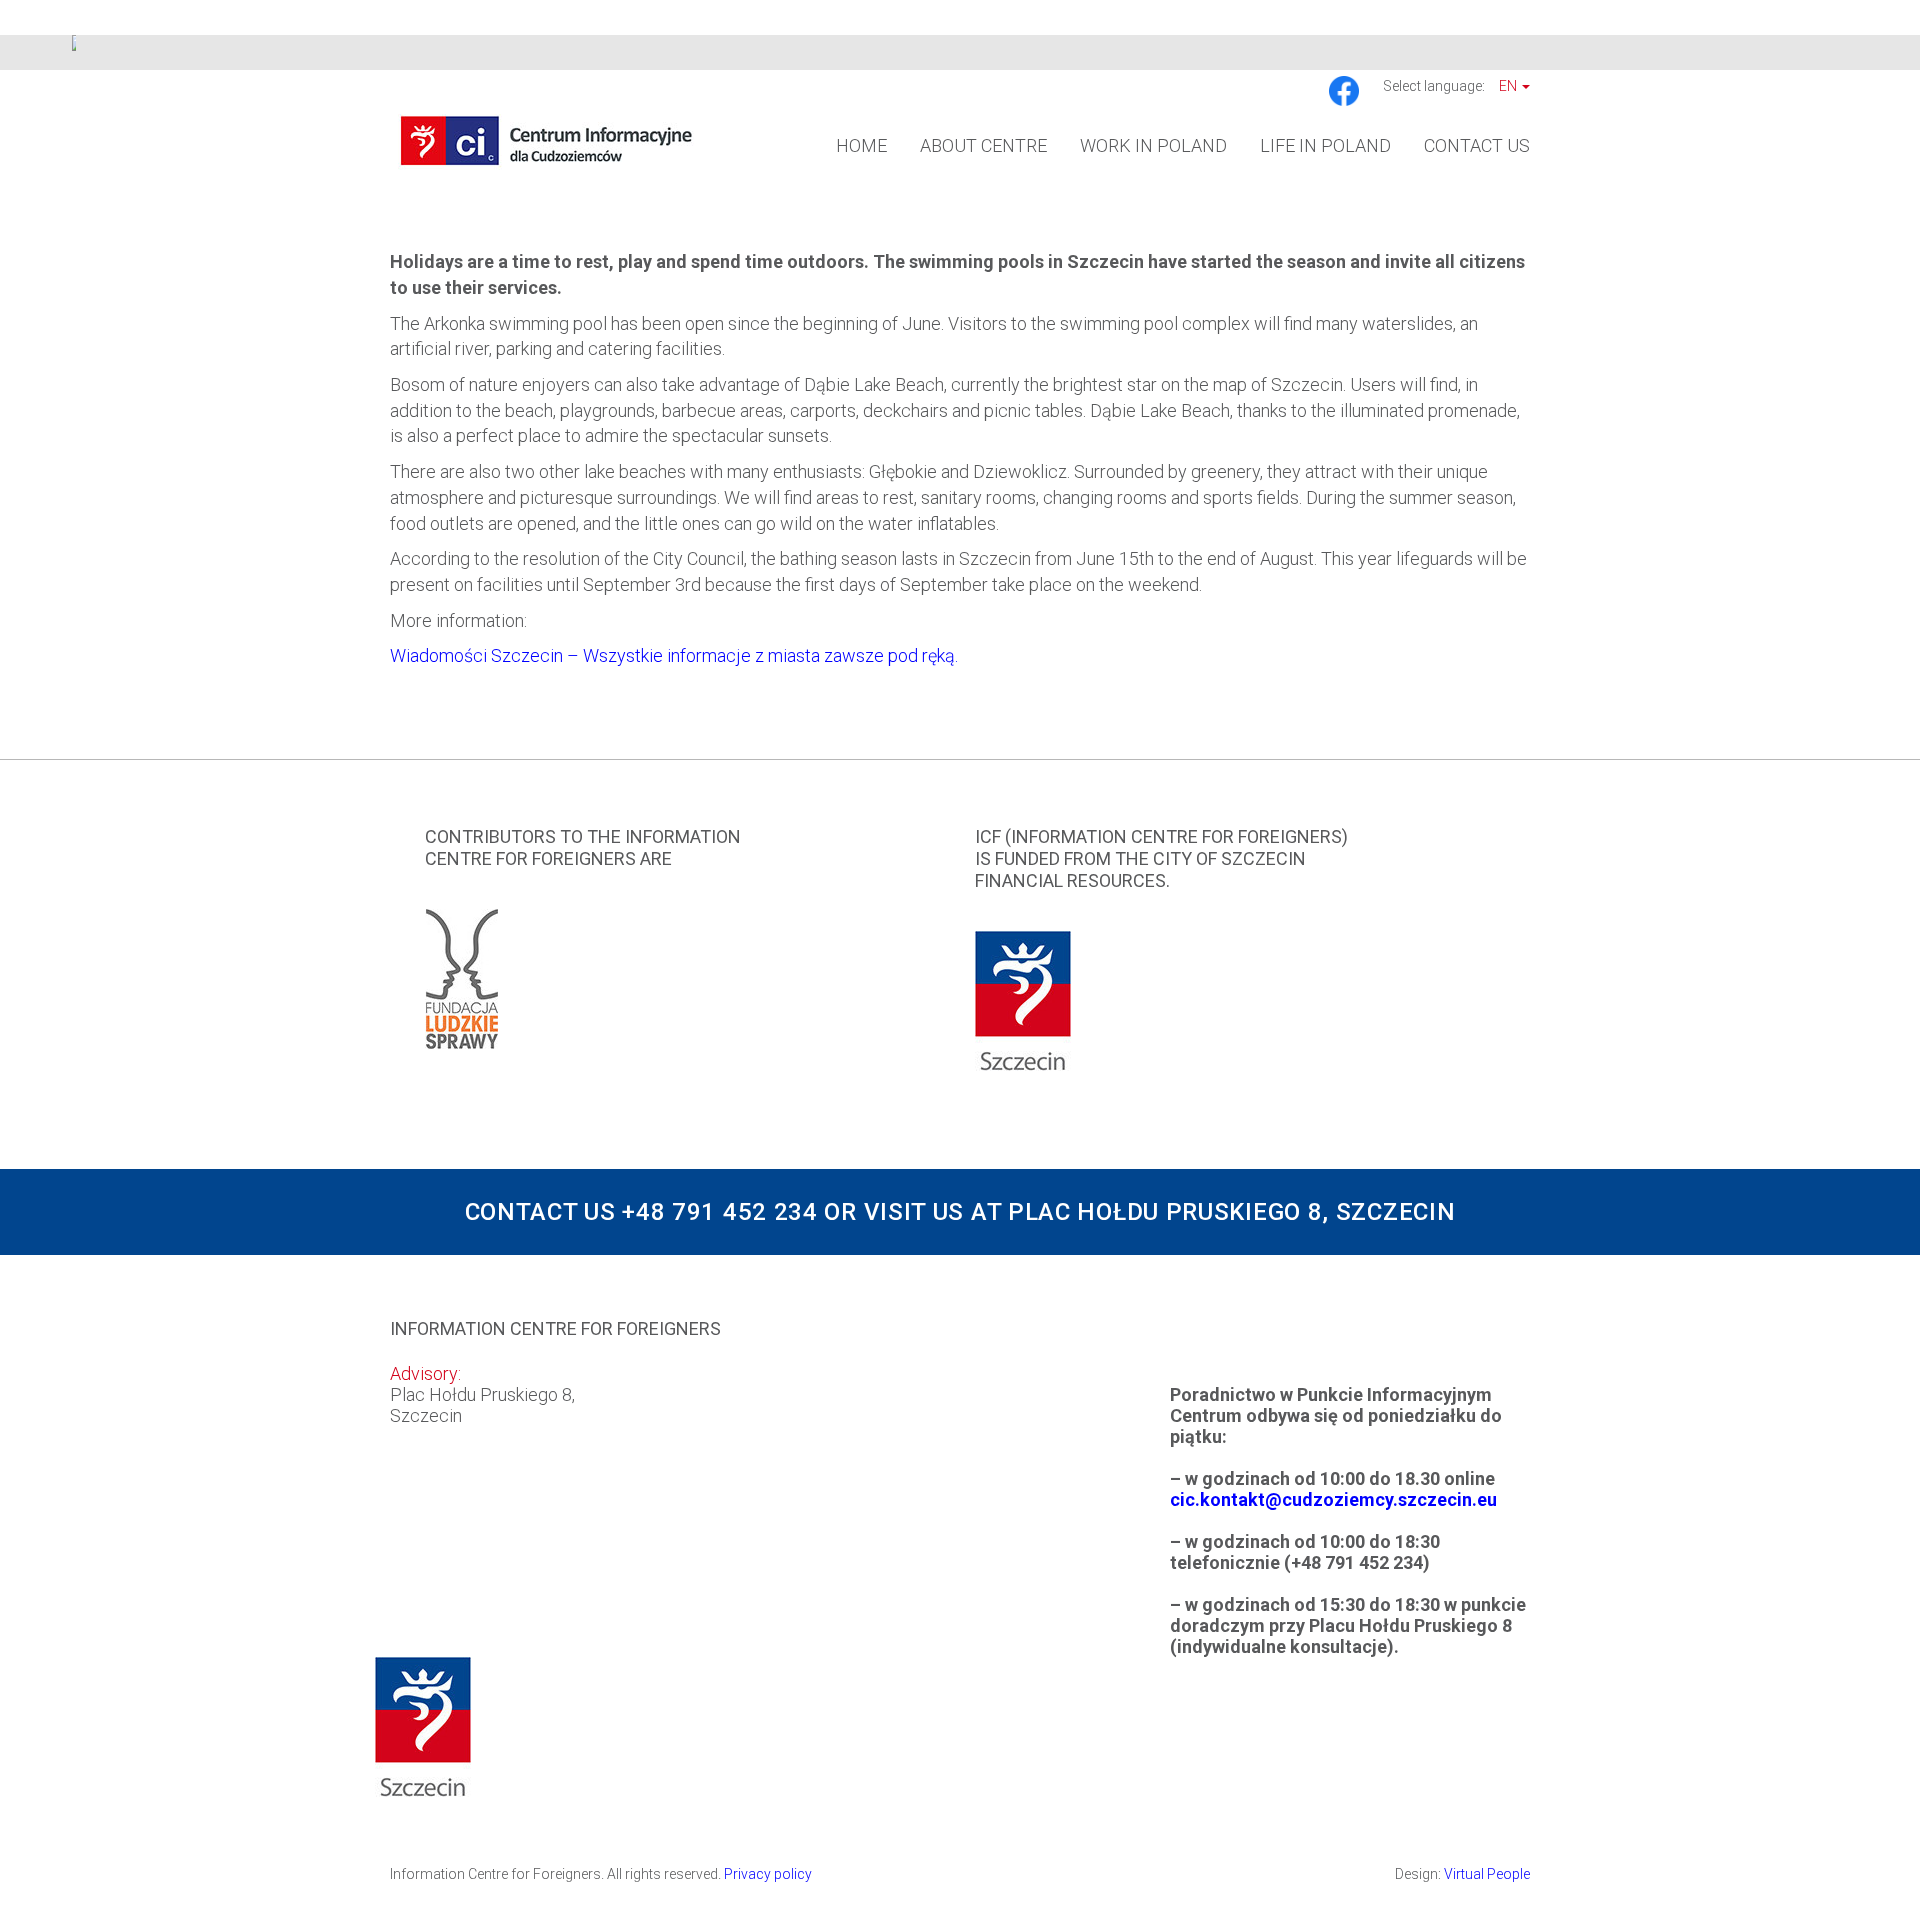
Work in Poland (1153, 145)
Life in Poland (1325, 145)
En (1509, 86)
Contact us (1477, 145)
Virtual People (1487, 1874)
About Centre (983, 145)
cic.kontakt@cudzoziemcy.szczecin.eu (1333, 1499)
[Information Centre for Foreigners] (546, 139)
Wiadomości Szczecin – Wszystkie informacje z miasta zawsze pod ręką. (674, 655)
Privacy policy (768, 1874)
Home (861, 145)
